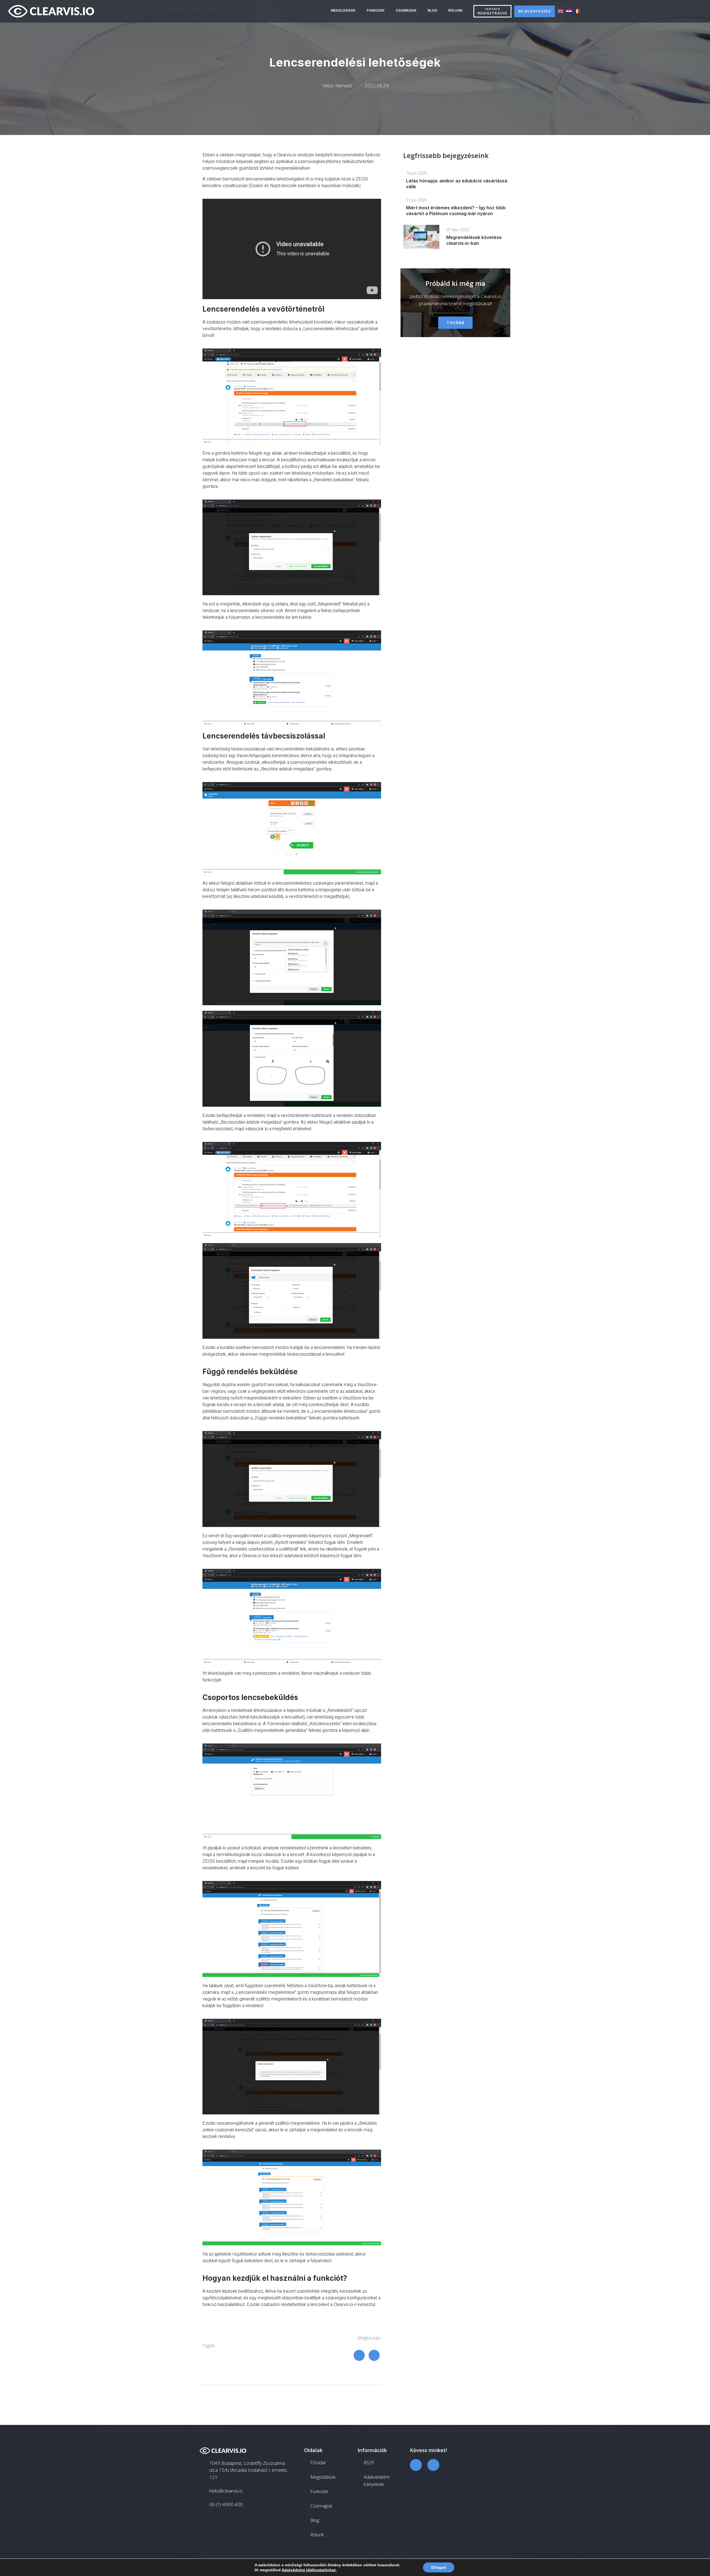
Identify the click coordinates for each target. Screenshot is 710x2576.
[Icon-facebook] (416, 2465)
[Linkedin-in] (433, 2465)
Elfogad (439, 2567)
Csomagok (406, 10)
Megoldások (343, 10)
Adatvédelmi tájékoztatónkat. (309, 2570)
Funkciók (376, 10)
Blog (432, 10)
